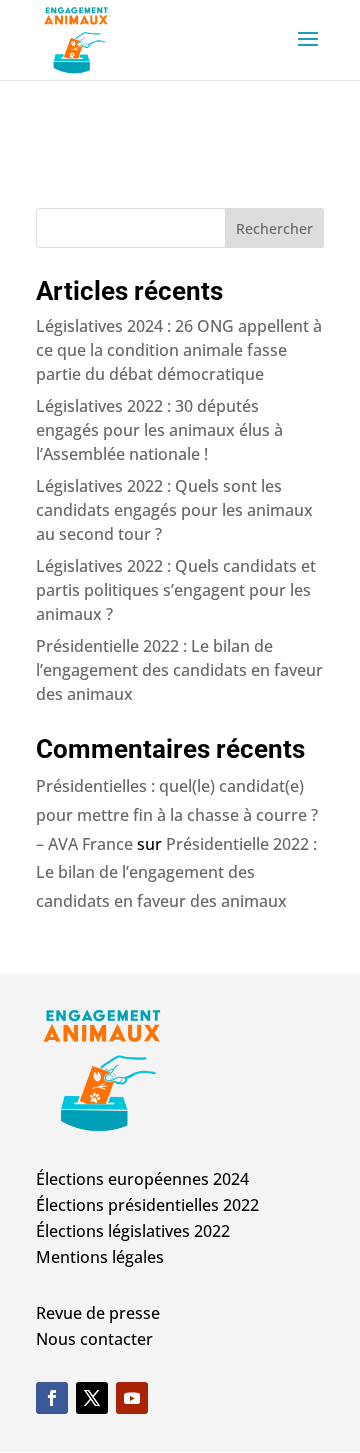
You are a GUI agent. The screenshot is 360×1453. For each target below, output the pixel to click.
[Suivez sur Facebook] (52, 1398)
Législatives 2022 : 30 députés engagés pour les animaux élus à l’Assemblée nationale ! (159, 430)
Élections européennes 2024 (142, 1179)
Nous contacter (94, 1339)
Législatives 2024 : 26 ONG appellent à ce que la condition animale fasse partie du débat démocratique (179, 350)
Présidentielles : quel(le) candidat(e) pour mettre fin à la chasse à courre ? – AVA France (177, 815)
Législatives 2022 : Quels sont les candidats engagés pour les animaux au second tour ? (174, 510)
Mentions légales (100, 1257)
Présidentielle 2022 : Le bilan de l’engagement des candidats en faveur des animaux (179, 670)
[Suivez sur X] (92, 1398)
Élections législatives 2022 (133, 1231)
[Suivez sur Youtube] (132, 1398)
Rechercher (274, 228)
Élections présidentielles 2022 (147, 1205)
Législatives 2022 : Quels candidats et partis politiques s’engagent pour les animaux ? (176, 590)
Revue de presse (98, 1313)
